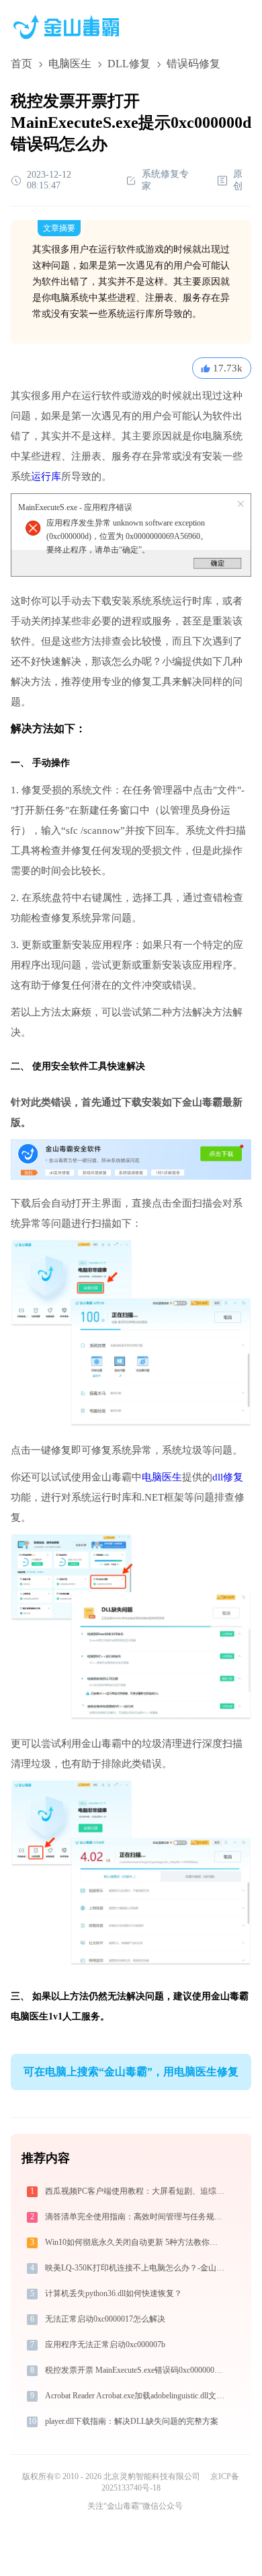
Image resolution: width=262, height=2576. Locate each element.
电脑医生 (70, 64)
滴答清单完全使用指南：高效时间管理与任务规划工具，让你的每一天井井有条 (136, 2217)
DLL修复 (129, 64)
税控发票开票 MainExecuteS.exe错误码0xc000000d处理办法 (136, 2370)
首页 (21, 64)
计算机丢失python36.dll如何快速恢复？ (114, 2293)
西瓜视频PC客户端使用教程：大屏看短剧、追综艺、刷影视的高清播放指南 (136, 2191)
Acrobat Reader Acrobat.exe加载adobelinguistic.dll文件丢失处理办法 (136, 2396)
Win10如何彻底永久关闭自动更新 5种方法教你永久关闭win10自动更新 (136, 2242)
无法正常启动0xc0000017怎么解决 (105, 2319)
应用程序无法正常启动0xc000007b (105, 2345)
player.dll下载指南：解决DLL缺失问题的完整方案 (132, 2421)
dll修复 (228, 1477)
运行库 (46, 476)
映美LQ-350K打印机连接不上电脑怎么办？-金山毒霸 (136, 2268)
